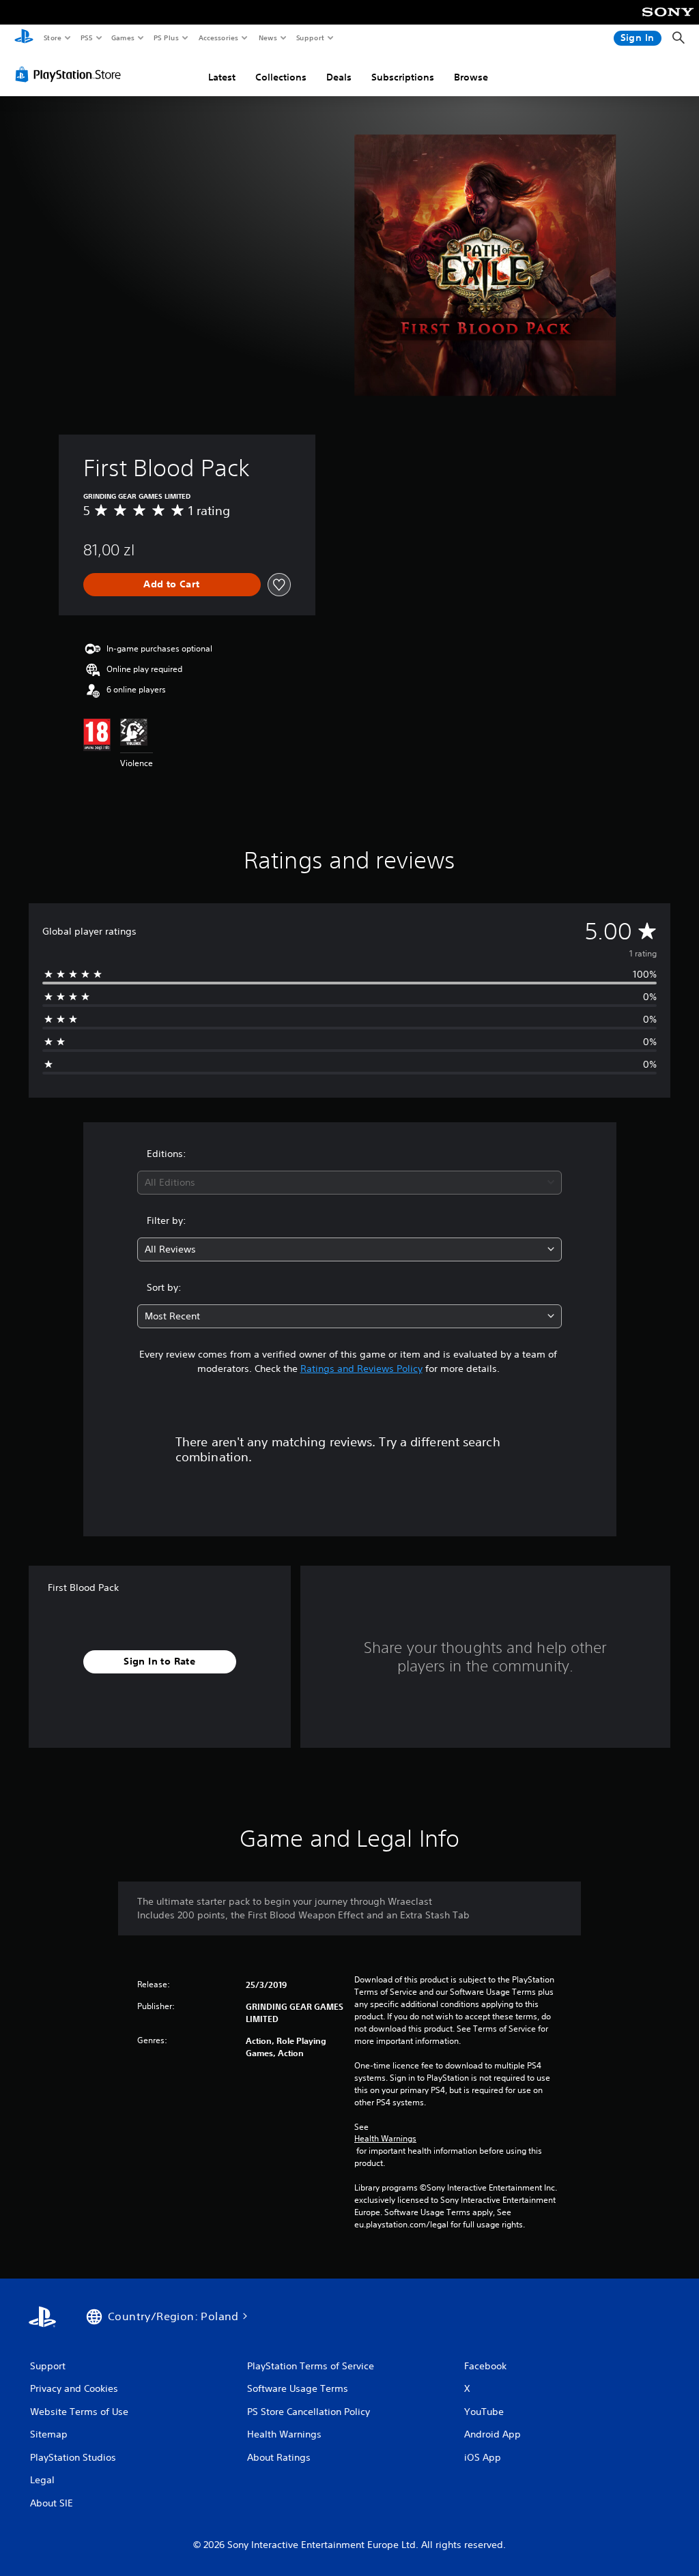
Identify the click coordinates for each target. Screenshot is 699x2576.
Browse (471, 77)
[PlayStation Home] (24, 38)
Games (122, 38)
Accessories (218, 38)
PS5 (86, 38)
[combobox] (349, 1183)
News (268, 38)
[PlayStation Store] (71, 74)
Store (52, 38)
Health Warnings (385, 2139)
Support (310, 38)
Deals (339, 77)
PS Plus (166, 38)
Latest (222, 77)
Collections (281, 77)
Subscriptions (403, 77)
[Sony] (668, 21)
